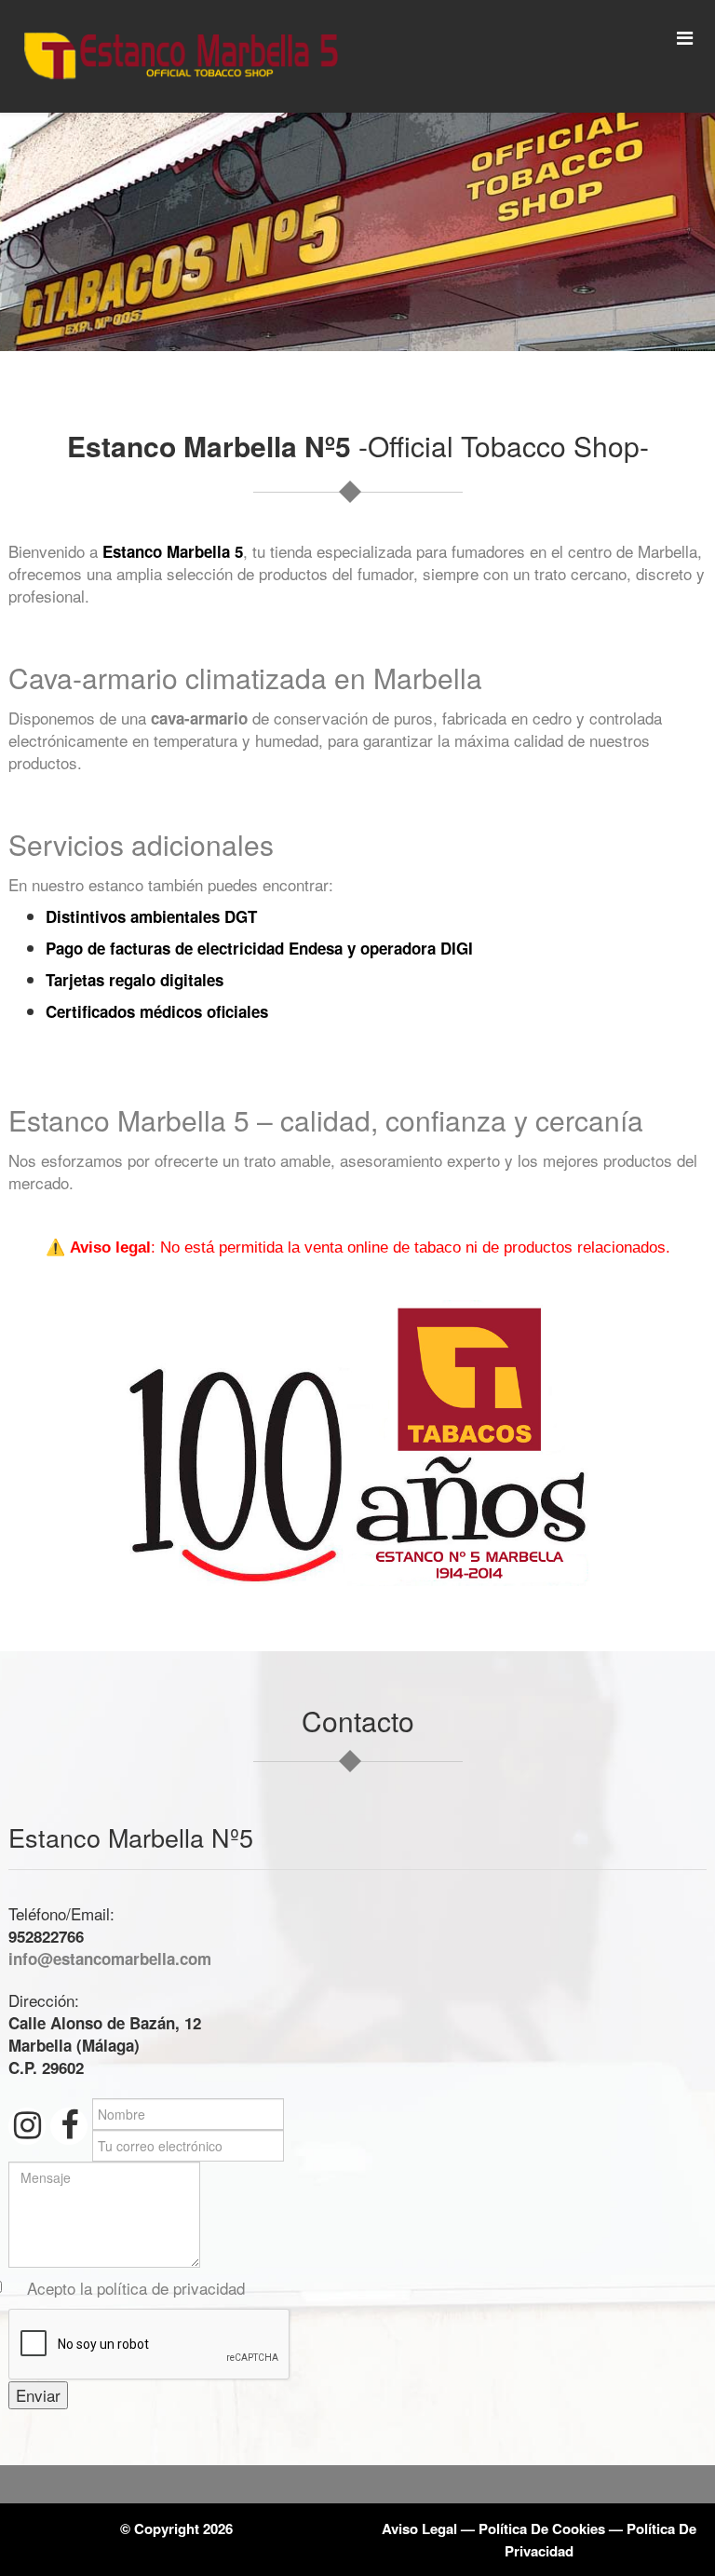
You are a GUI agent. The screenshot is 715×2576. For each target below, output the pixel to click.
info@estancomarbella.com (110, 1959)
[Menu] (685, 37)
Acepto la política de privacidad (136, 2288)
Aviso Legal (419, 2529)
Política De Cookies (542, 2529)
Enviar (38, 2395)
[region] (357, 232)
